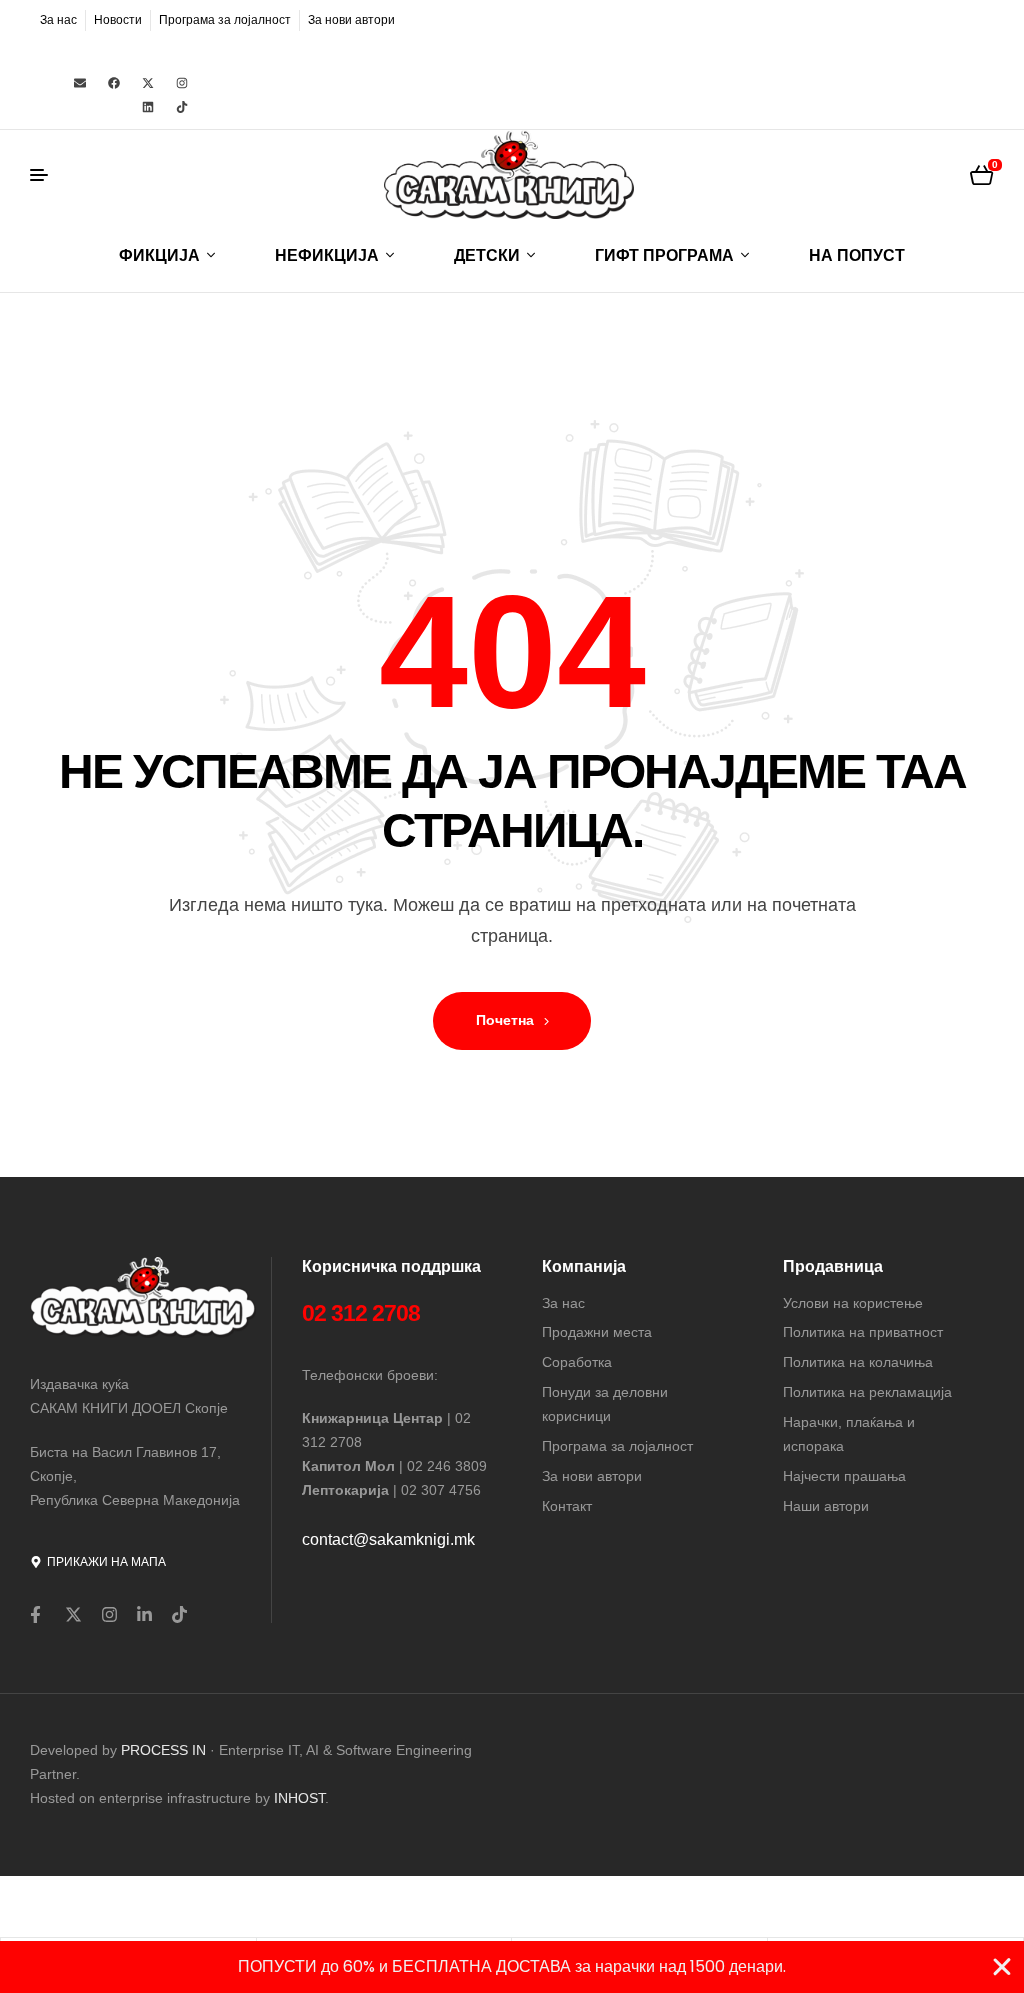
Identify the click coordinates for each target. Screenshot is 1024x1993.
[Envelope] (80, 83)
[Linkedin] (148, 107)
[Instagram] (182, 83)
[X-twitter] (148, 83)
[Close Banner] (1002, 1967)
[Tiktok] (182, 107)
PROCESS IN (165, 1750)
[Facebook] (114, 83)
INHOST (299, 1798)
